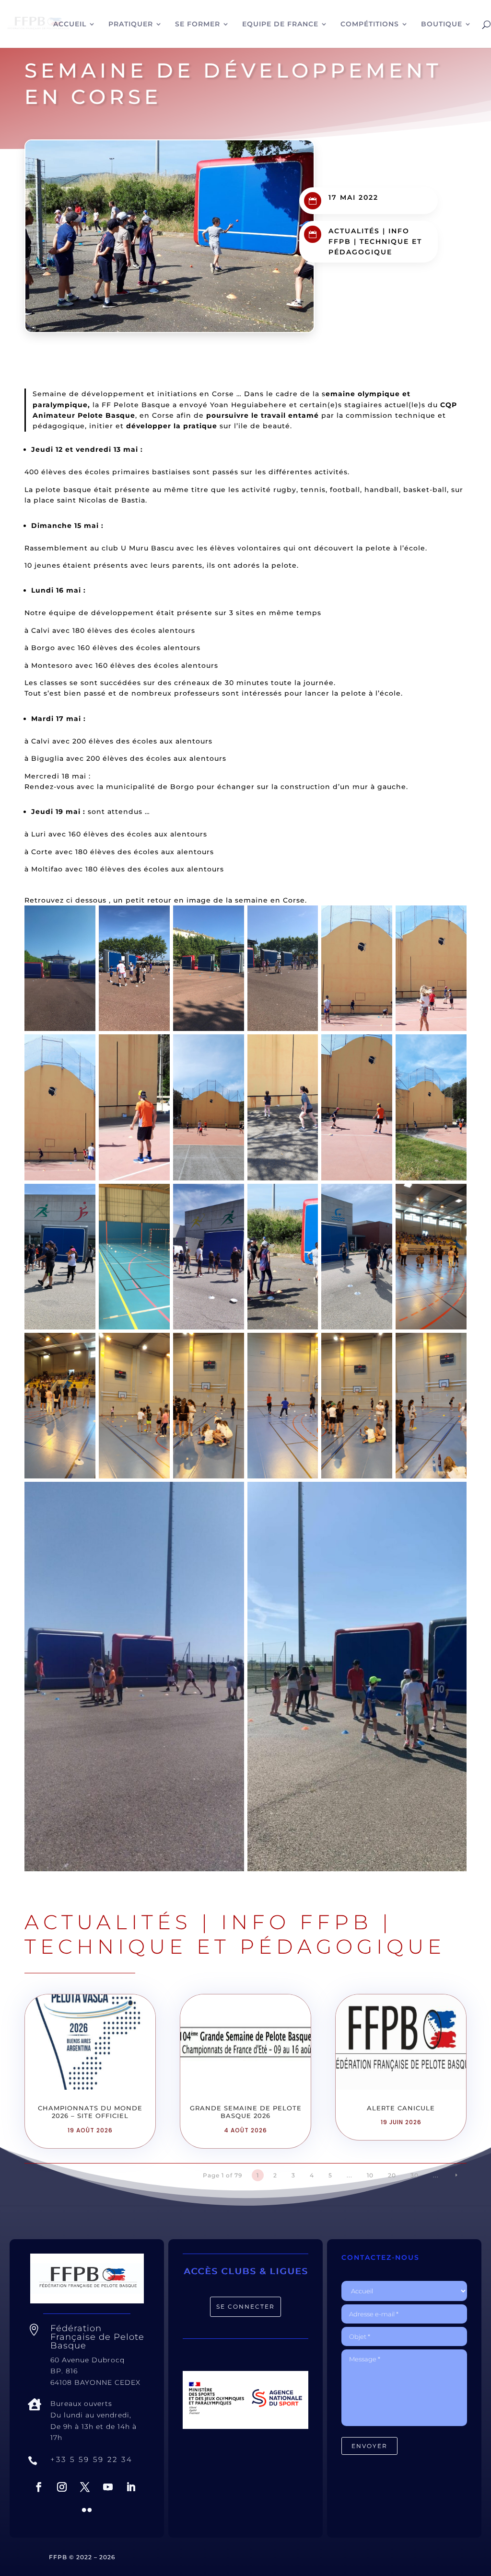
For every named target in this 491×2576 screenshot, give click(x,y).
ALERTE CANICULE (401, 2108)
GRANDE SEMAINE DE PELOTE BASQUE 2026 (246, 2112)
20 (392, 2175)
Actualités (354, 231)
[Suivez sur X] (85, 2487)
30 (415, 2175)
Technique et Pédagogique (235, 1946)
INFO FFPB (297, 1922)
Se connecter (245, 2307)
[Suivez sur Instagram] (62, 2487)
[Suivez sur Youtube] (108, 2487)
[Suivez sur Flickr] (87, 2510)
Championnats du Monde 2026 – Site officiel (90, 2112)
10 (370, 2175)
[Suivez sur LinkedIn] (131, 2487)
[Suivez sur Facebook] (39, 2487)
